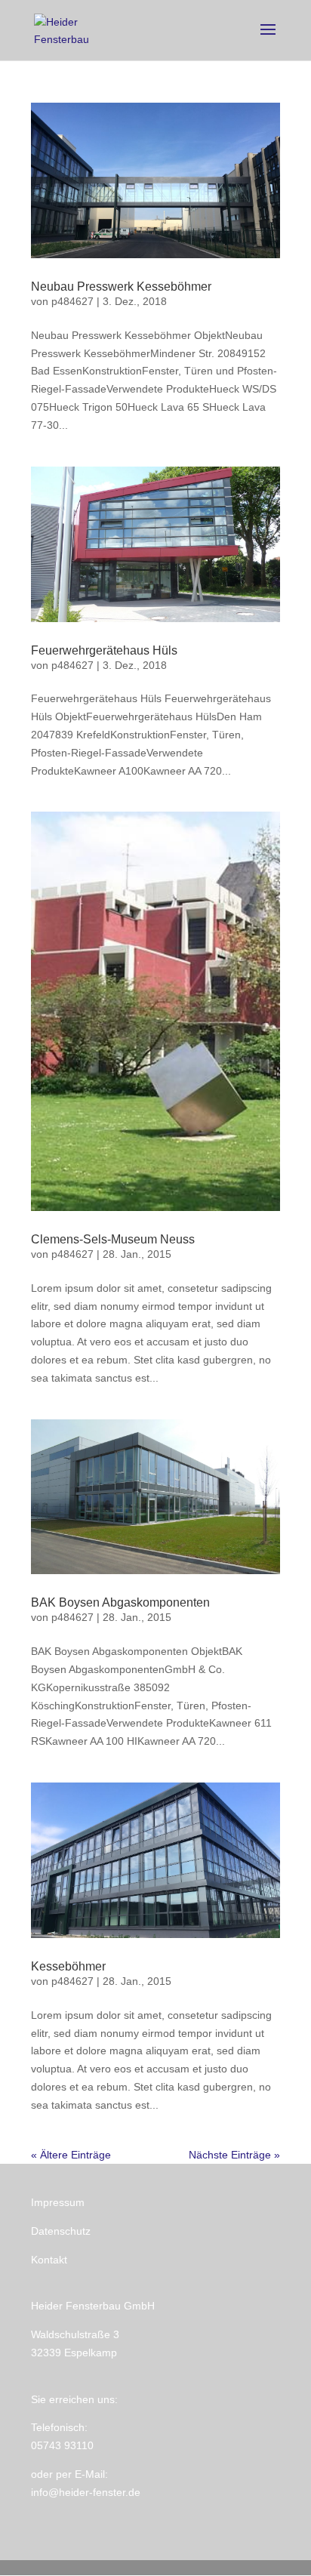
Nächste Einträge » (234, 2155)
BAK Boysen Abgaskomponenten (120, 1602)
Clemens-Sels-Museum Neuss (113, 1239)
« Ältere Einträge (71, 2155)
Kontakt (49, 2260)
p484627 (72, 301)
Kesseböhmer (68, 1966)
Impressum (58, 2202)
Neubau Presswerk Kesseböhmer (121, 287)
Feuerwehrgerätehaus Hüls (104, 650)
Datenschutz (61, 2231)
